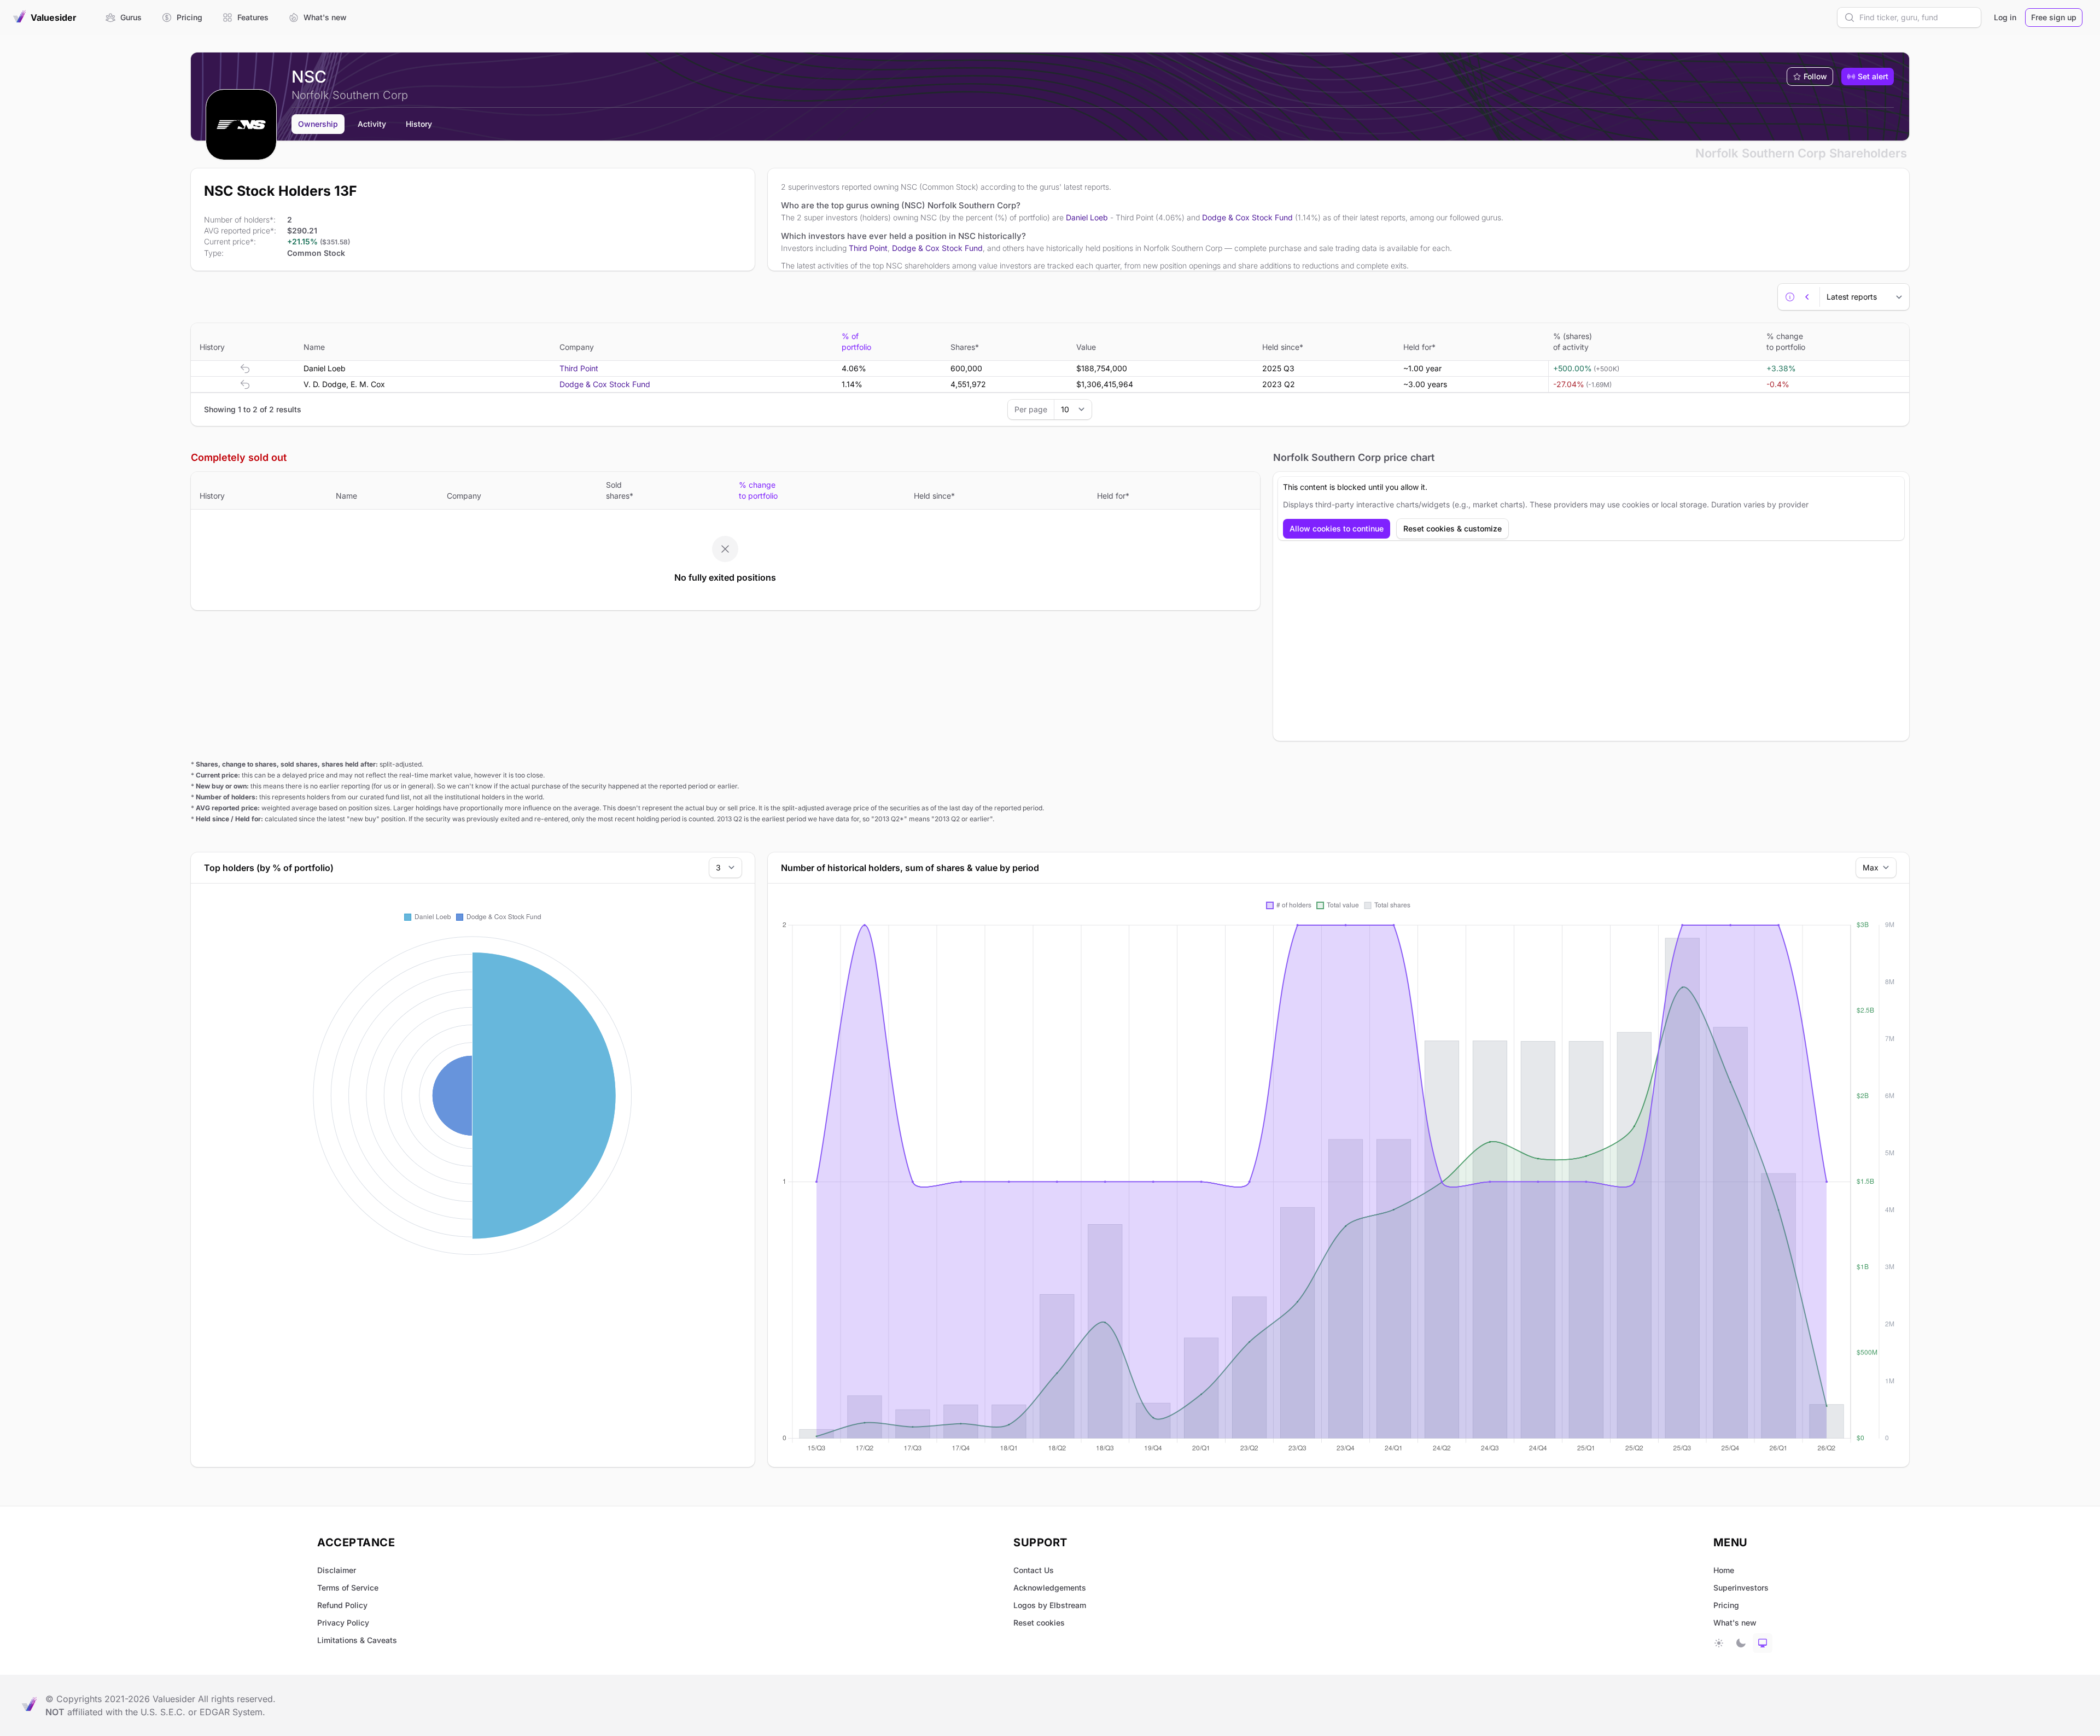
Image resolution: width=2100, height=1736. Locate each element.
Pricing (1726, 1605)
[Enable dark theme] (1741, 1643)
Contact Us (1034, 1570)
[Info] (1790, 297)
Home (1724, 1570)
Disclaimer (337, 1570)
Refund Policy (342, 1605)
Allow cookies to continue (1337, 528)
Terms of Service (348, 1588)
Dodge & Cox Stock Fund (1247, 217)
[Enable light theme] (1719, 1643)
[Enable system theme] (1763, 1643)
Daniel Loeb (1087, 217)
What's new (1735, 1623)
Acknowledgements (1050, 1588)
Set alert (1873, 76)
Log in (2005, 17)
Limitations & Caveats (357, 1640)
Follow (1815, 76)
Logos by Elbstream (1050, 1605)
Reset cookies (1039, 1623)
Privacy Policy (343, 1623)
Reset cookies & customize (1452, 528)
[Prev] (1807, 297)
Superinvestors (1741, 1588)
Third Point (868, 248)
